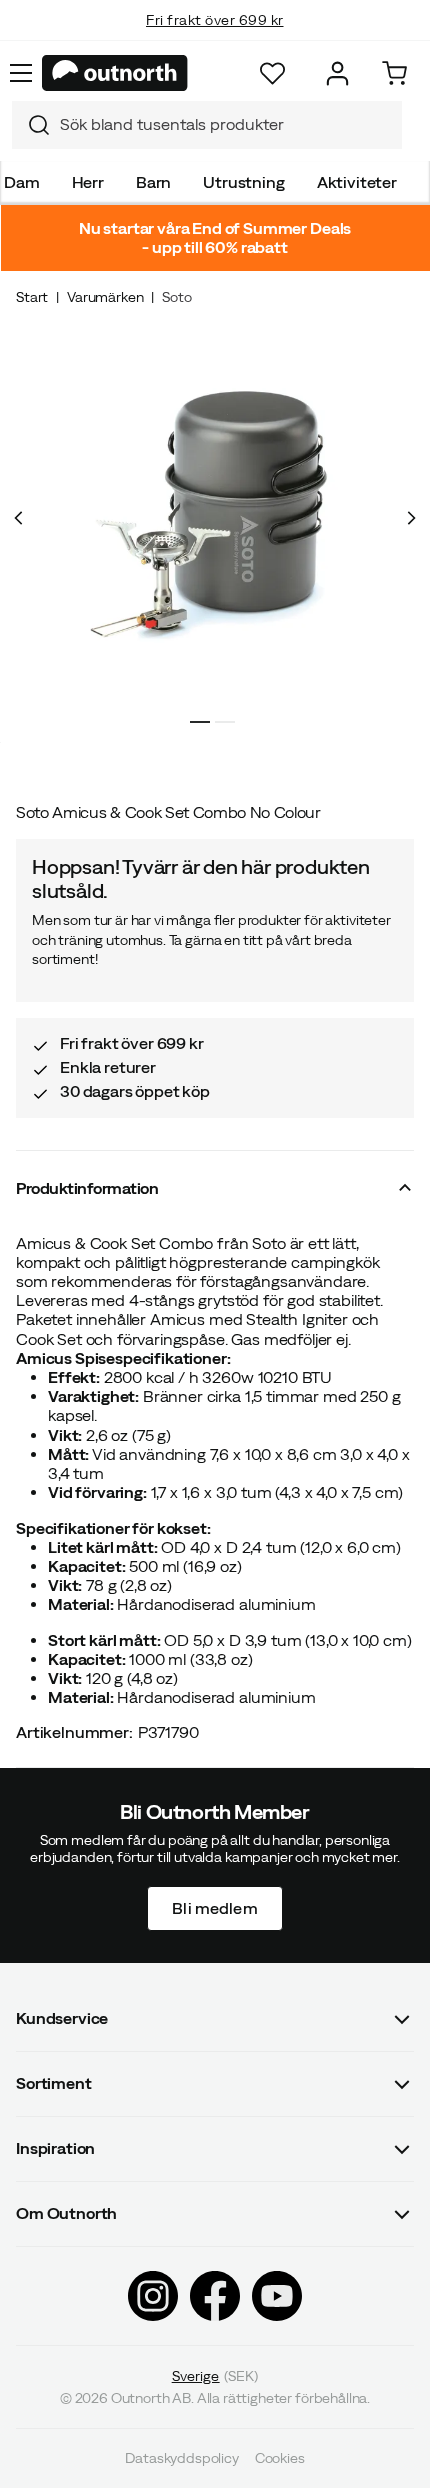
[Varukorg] (394, 73)
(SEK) (215, 2375)
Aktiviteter (357, 182)
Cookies (280, 2458)
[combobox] (207, 125)
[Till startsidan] (115, 73)
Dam (22, 182)
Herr (88, 182)
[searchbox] (226, 124)
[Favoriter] (272, 73)
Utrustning (243, 182)
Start (32, 297)
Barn (153, 182)
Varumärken (105, 297)
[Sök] (31, 125)
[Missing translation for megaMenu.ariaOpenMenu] (21, 73)
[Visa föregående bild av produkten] (19, 518)
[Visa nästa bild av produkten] (411, 518)
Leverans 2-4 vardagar (215, 40)
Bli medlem (215, 1907)
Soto (176, 297)
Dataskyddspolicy (181, 2458)
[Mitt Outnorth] (337, 73)
